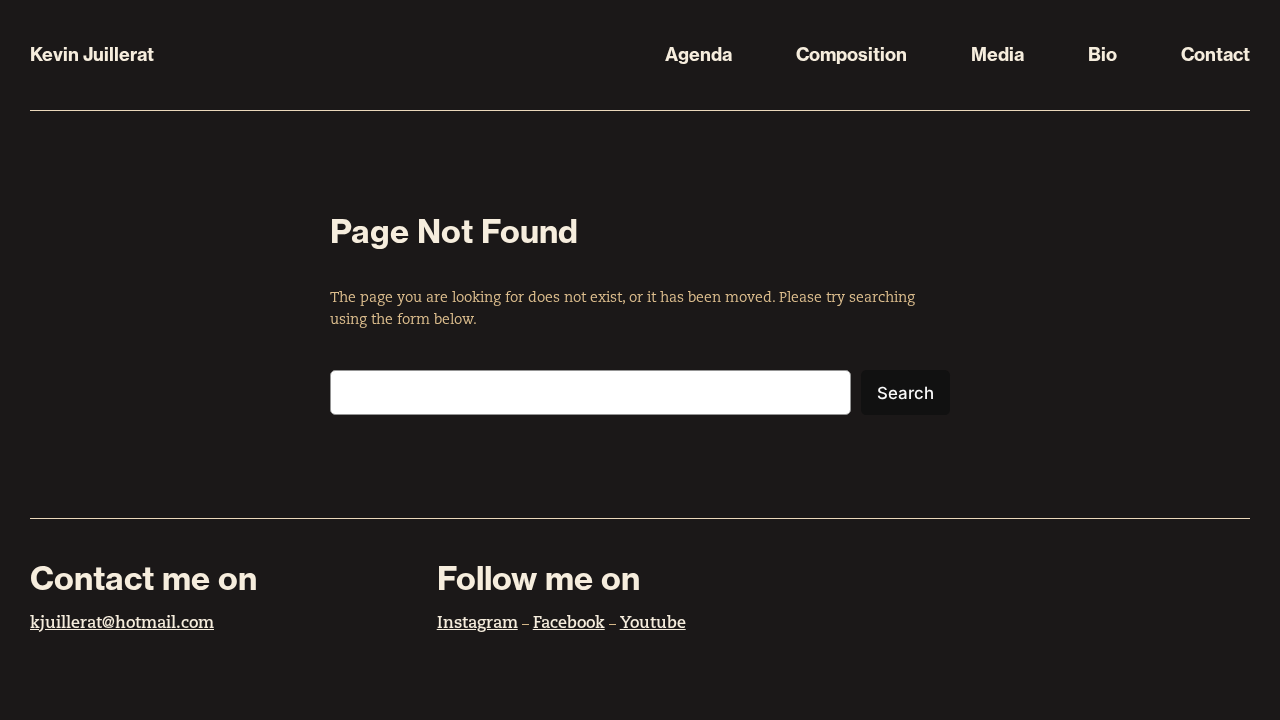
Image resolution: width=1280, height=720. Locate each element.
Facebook (569, 624)
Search (905, 393)
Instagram (477, 624)
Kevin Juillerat (92, 54)
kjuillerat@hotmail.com (122, 624)
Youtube (653, 624)
